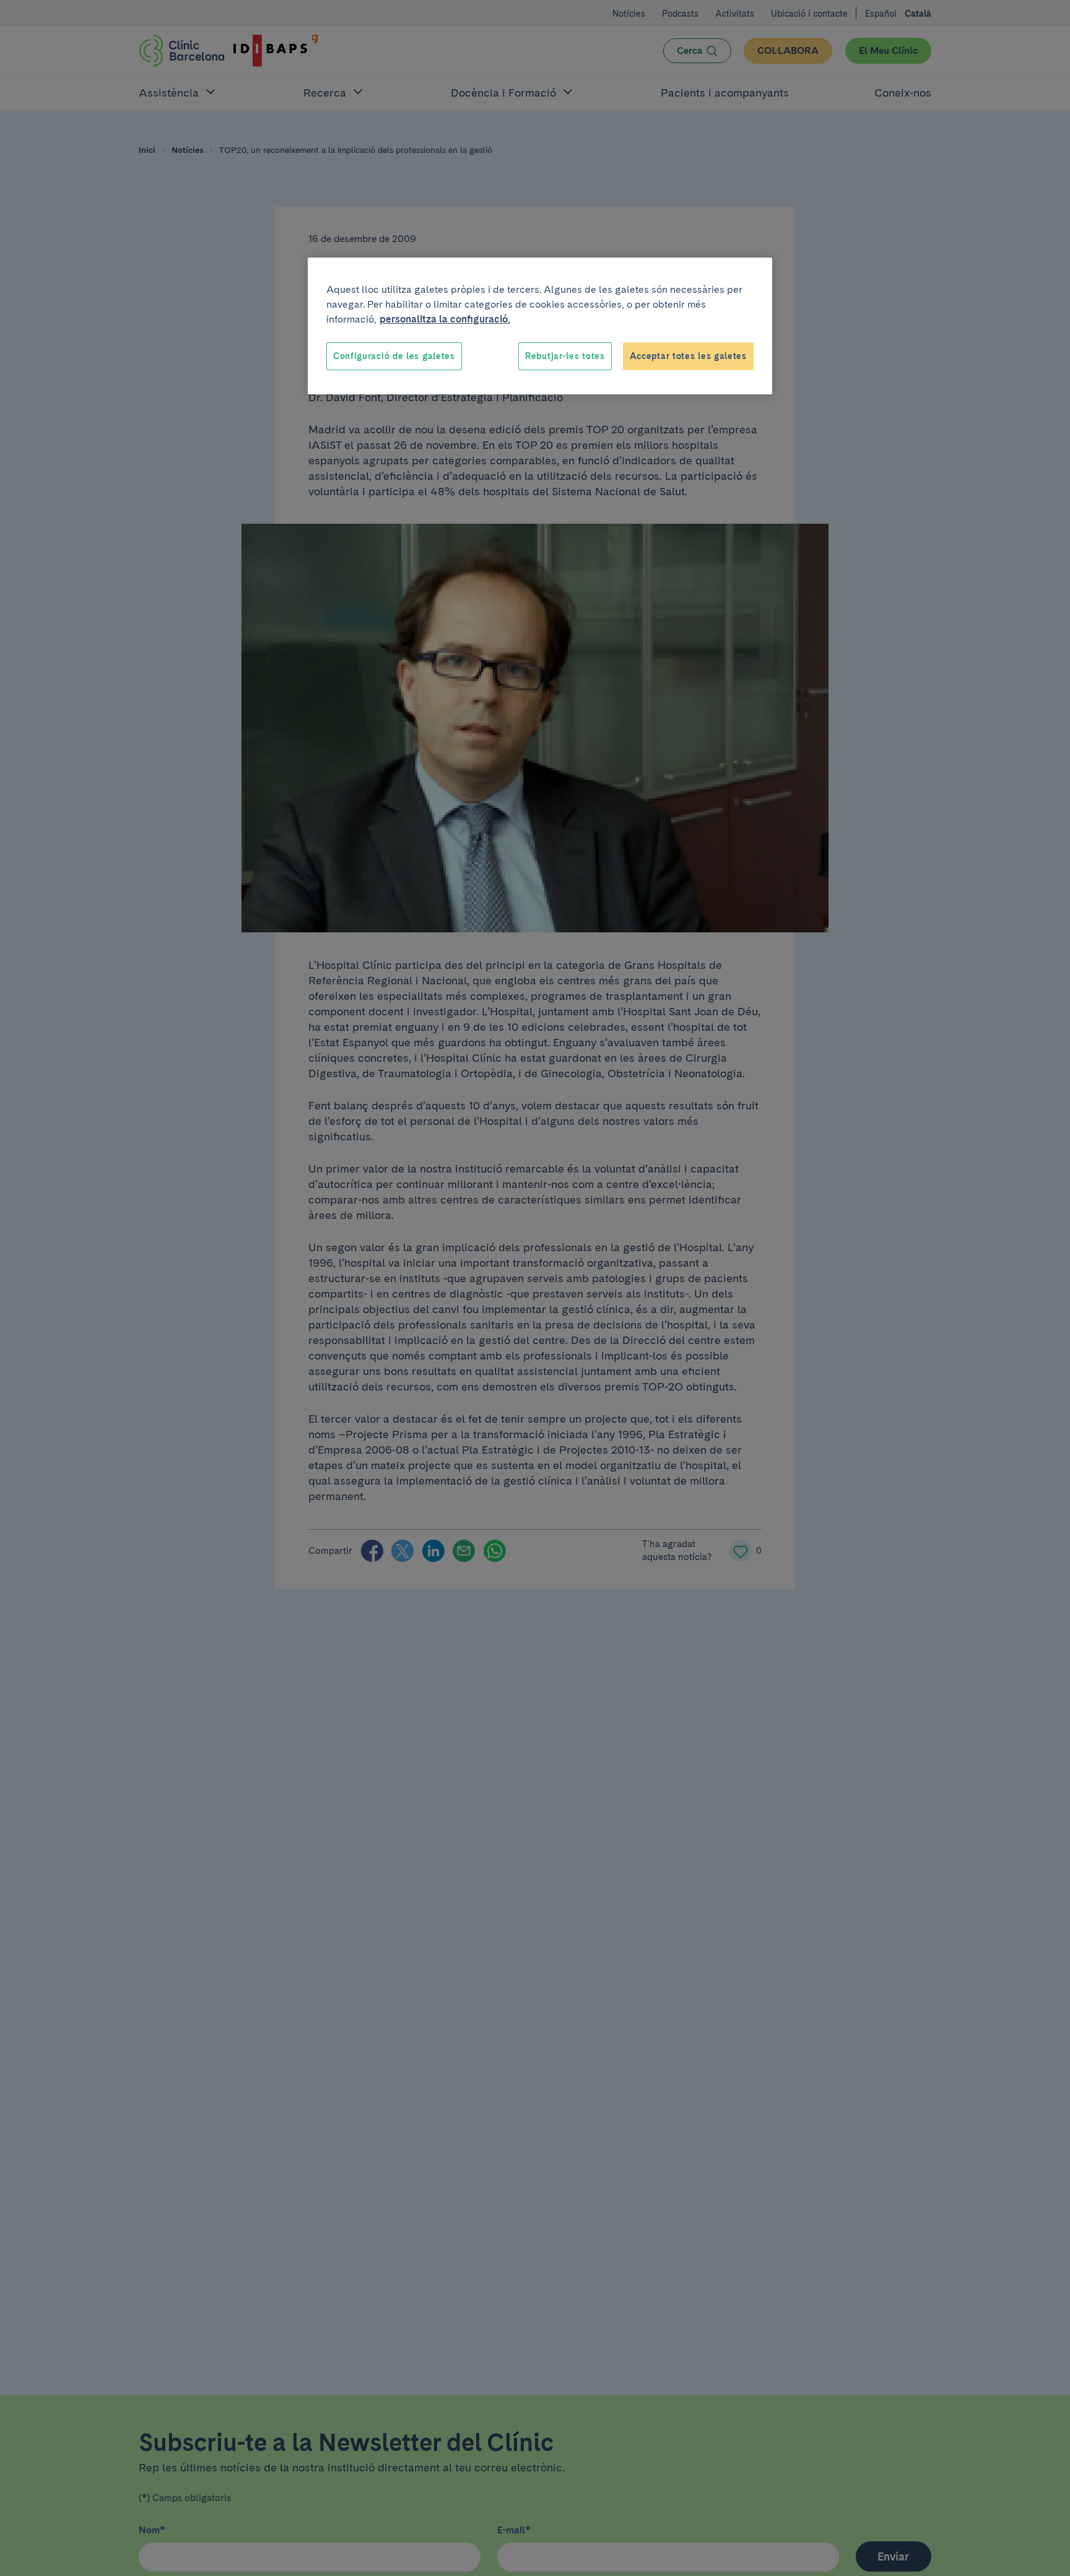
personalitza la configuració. (445, 319)
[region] (540, 326)
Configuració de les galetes (394, 356)
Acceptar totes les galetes (688, 356)
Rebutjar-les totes (565, 356)
